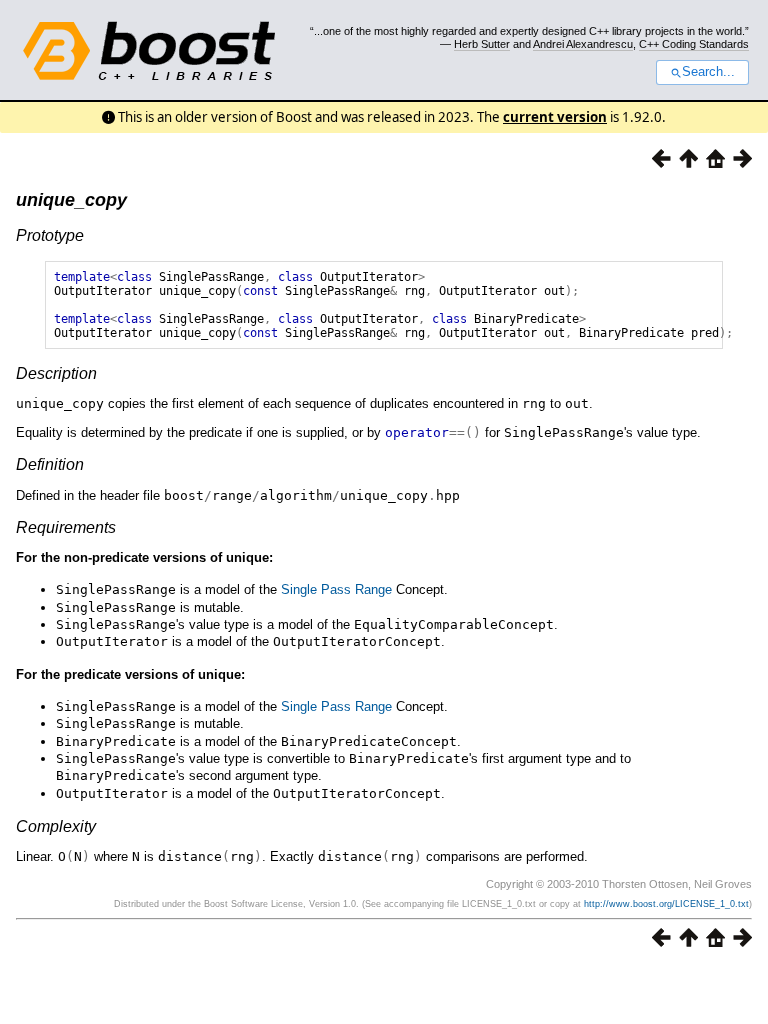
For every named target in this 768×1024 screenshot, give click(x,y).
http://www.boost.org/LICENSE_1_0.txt (666, 904)
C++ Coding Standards (694, 44)
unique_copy (71, 200)
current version (555, 117)
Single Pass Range (336, 589)
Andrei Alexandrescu (583, 44)
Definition (50, 464)
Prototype (50, 235)
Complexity (56, 826)
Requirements (66, 527)
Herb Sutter (482, 44)
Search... (708, 72)
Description (56, 373)
